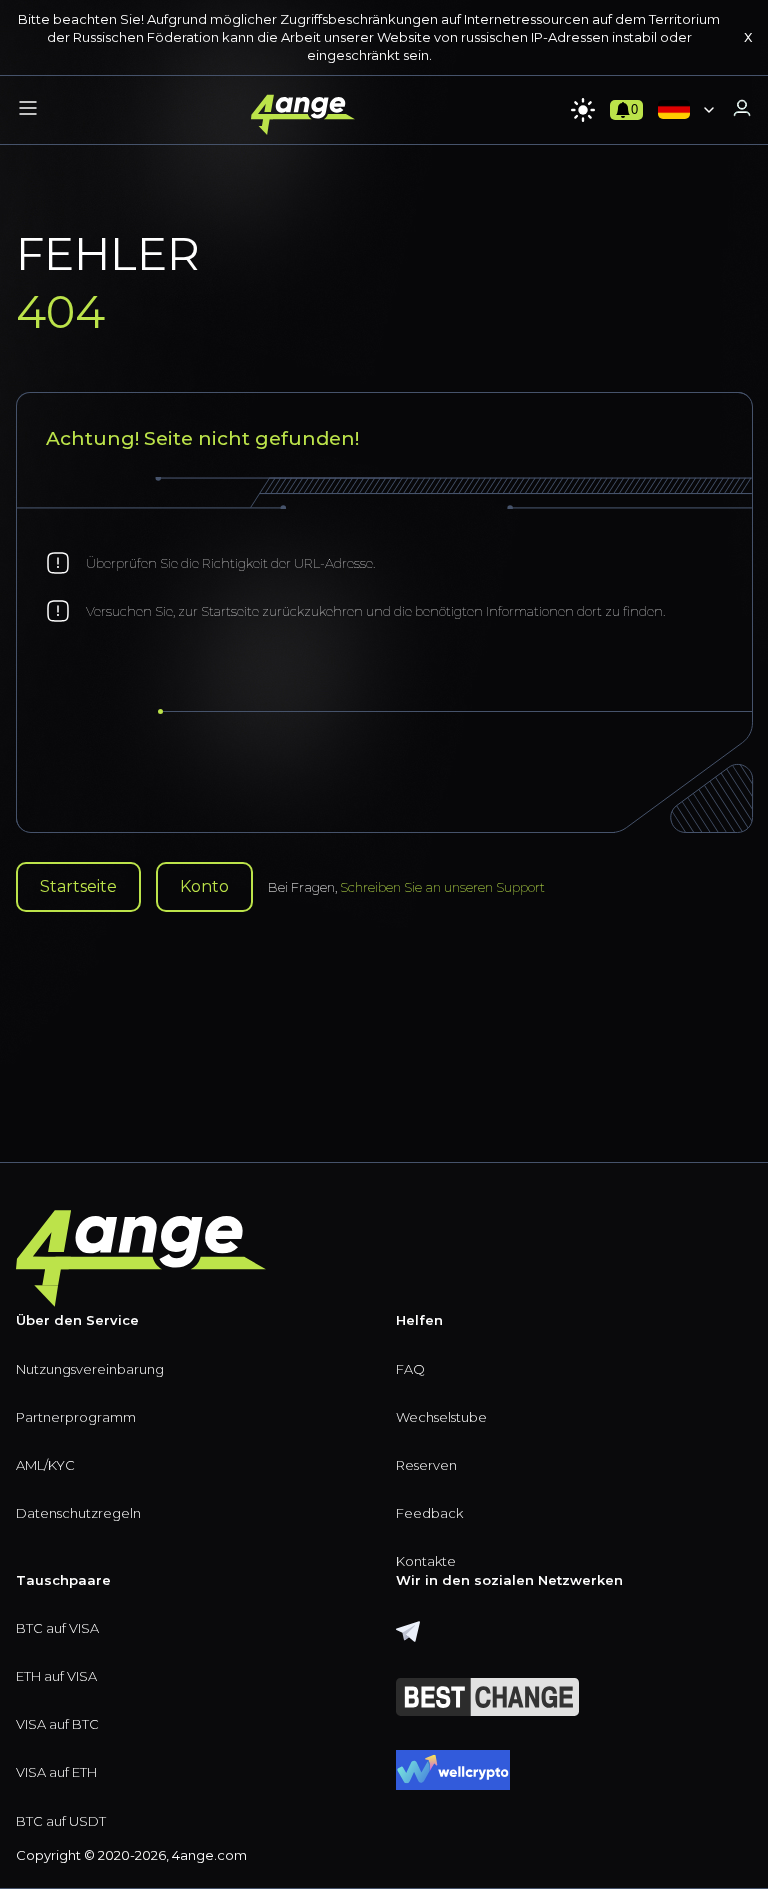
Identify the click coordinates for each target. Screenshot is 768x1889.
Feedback (429, 1513)
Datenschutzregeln (78, 1513)
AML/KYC (45, 1465)
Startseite (78, 886)
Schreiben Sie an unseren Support (442, 887)
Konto (204, 886)
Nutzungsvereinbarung (90, 1369)
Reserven (426, 1465)
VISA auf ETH (56, 1772)
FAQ (410, 1369)
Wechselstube (441, 1417)
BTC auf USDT (61, 1821)
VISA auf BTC (57, 1724)
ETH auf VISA (56, 1676)
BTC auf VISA (57, 1628)
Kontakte (426, 1561)
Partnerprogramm (76, 1417)
